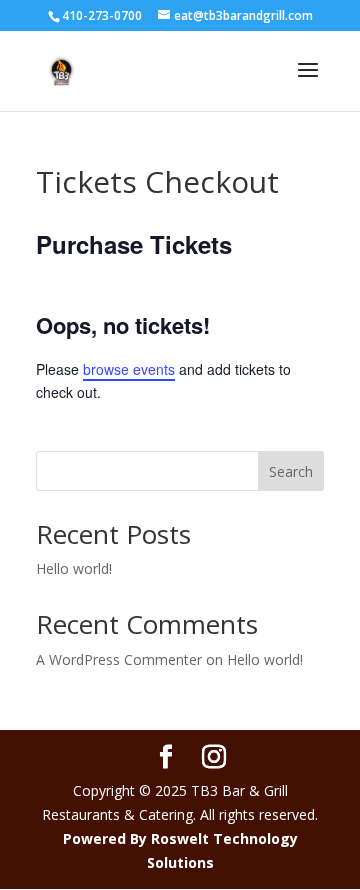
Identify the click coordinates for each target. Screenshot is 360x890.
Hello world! (74, 568)
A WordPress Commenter (119, 659)
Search (291, 471)
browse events (129, 369)
